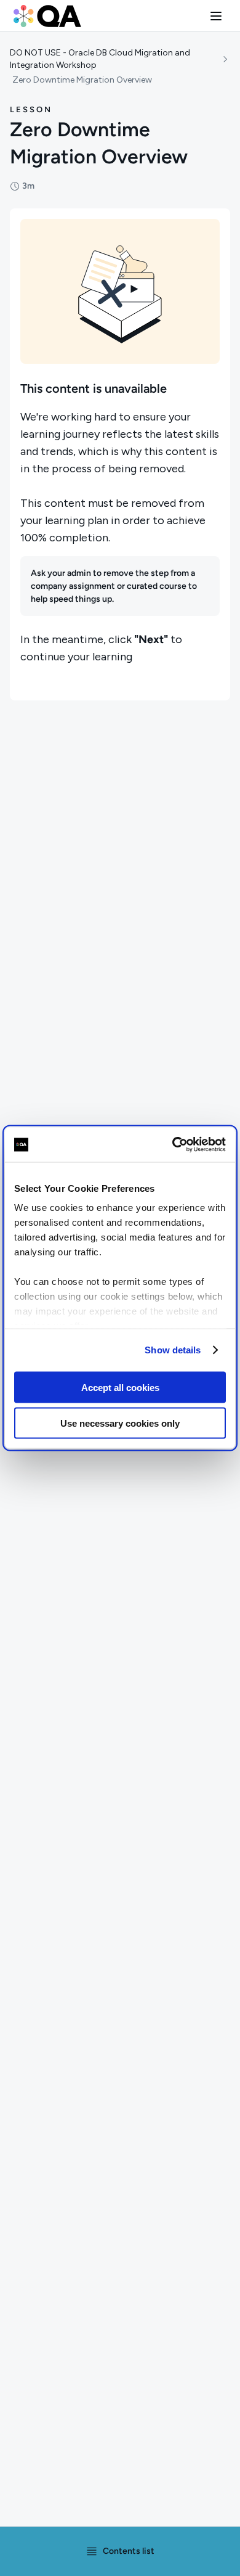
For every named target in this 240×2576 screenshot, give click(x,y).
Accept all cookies (120, 1387)
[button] (216, 16)
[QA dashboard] (47, 16)
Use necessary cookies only (120, 1423)
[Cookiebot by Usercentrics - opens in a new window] (173, 1145)
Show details (173, 1350)
